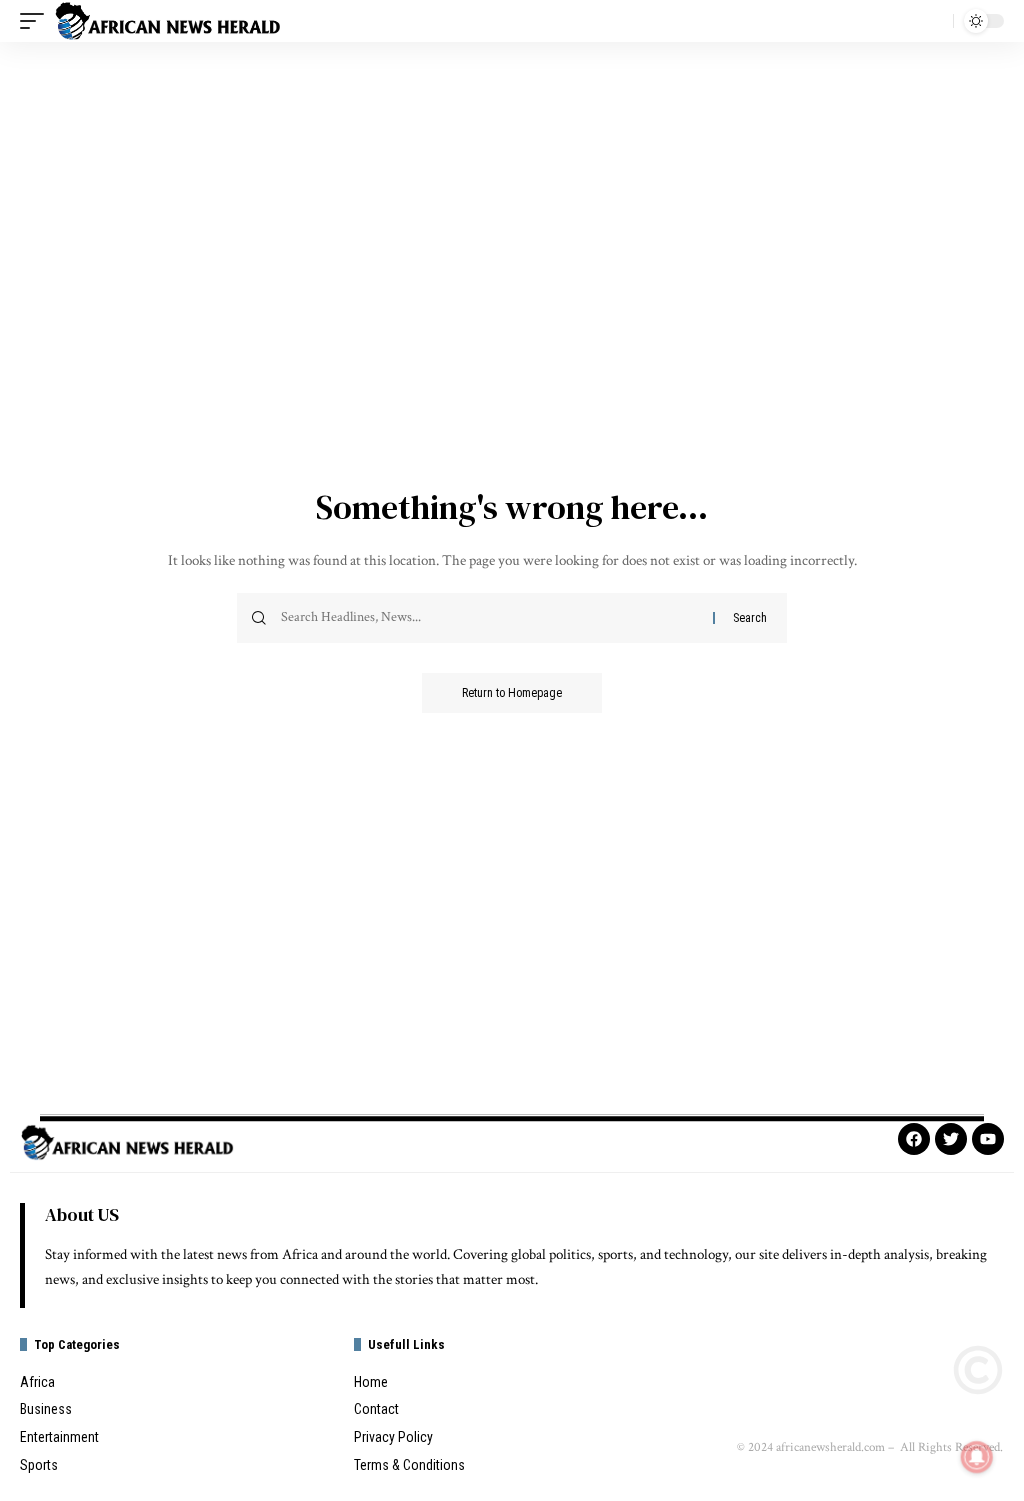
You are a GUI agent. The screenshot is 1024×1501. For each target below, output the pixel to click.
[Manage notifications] (977, 1457)
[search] (933, 21)
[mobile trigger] (37, 21)
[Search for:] (489, 618)
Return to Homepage (512, 693)
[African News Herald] (168, 21)
